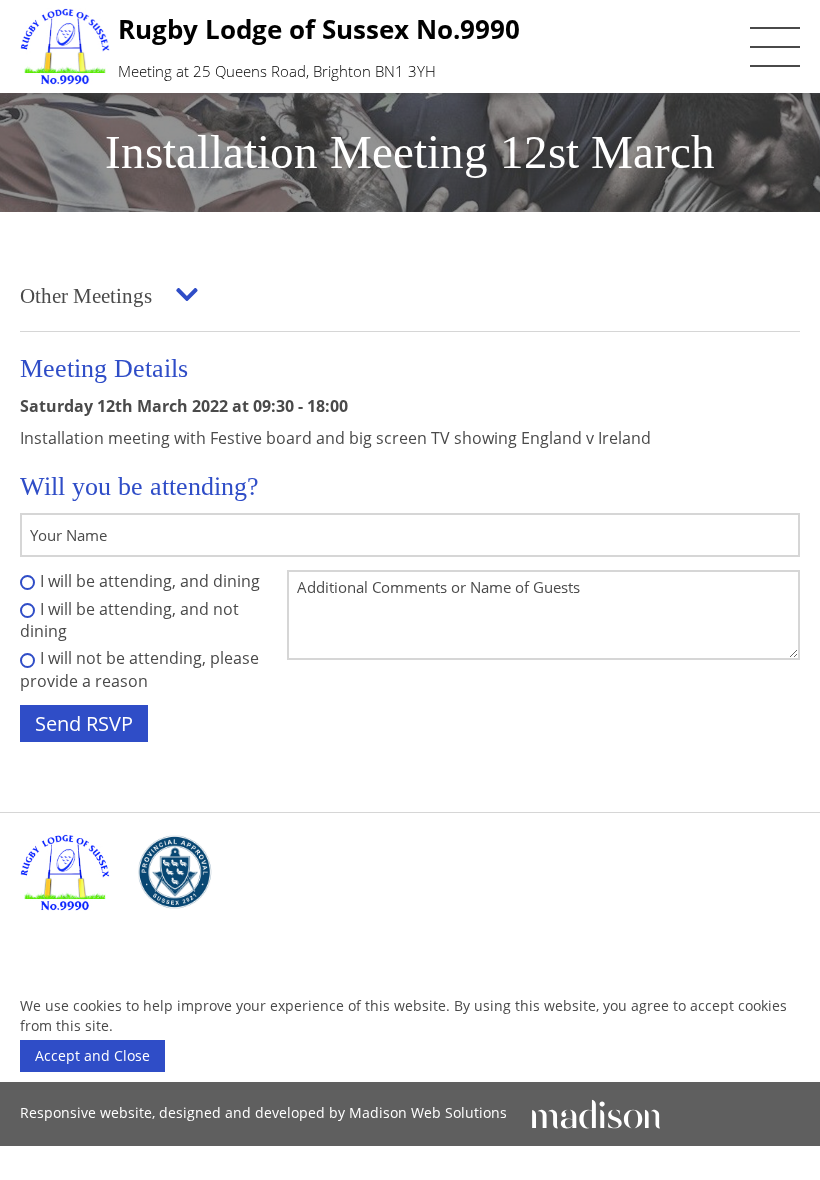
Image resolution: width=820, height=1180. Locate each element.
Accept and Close (92, 1055)
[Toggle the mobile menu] (775, 47)
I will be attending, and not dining (129, 620)
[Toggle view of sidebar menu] (187, 296)
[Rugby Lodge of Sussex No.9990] (65, 872)
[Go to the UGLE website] (175, 872)
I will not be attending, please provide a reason (139, 669)
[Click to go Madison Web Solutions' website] (596, 1112)
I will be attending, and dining (150, 581)
